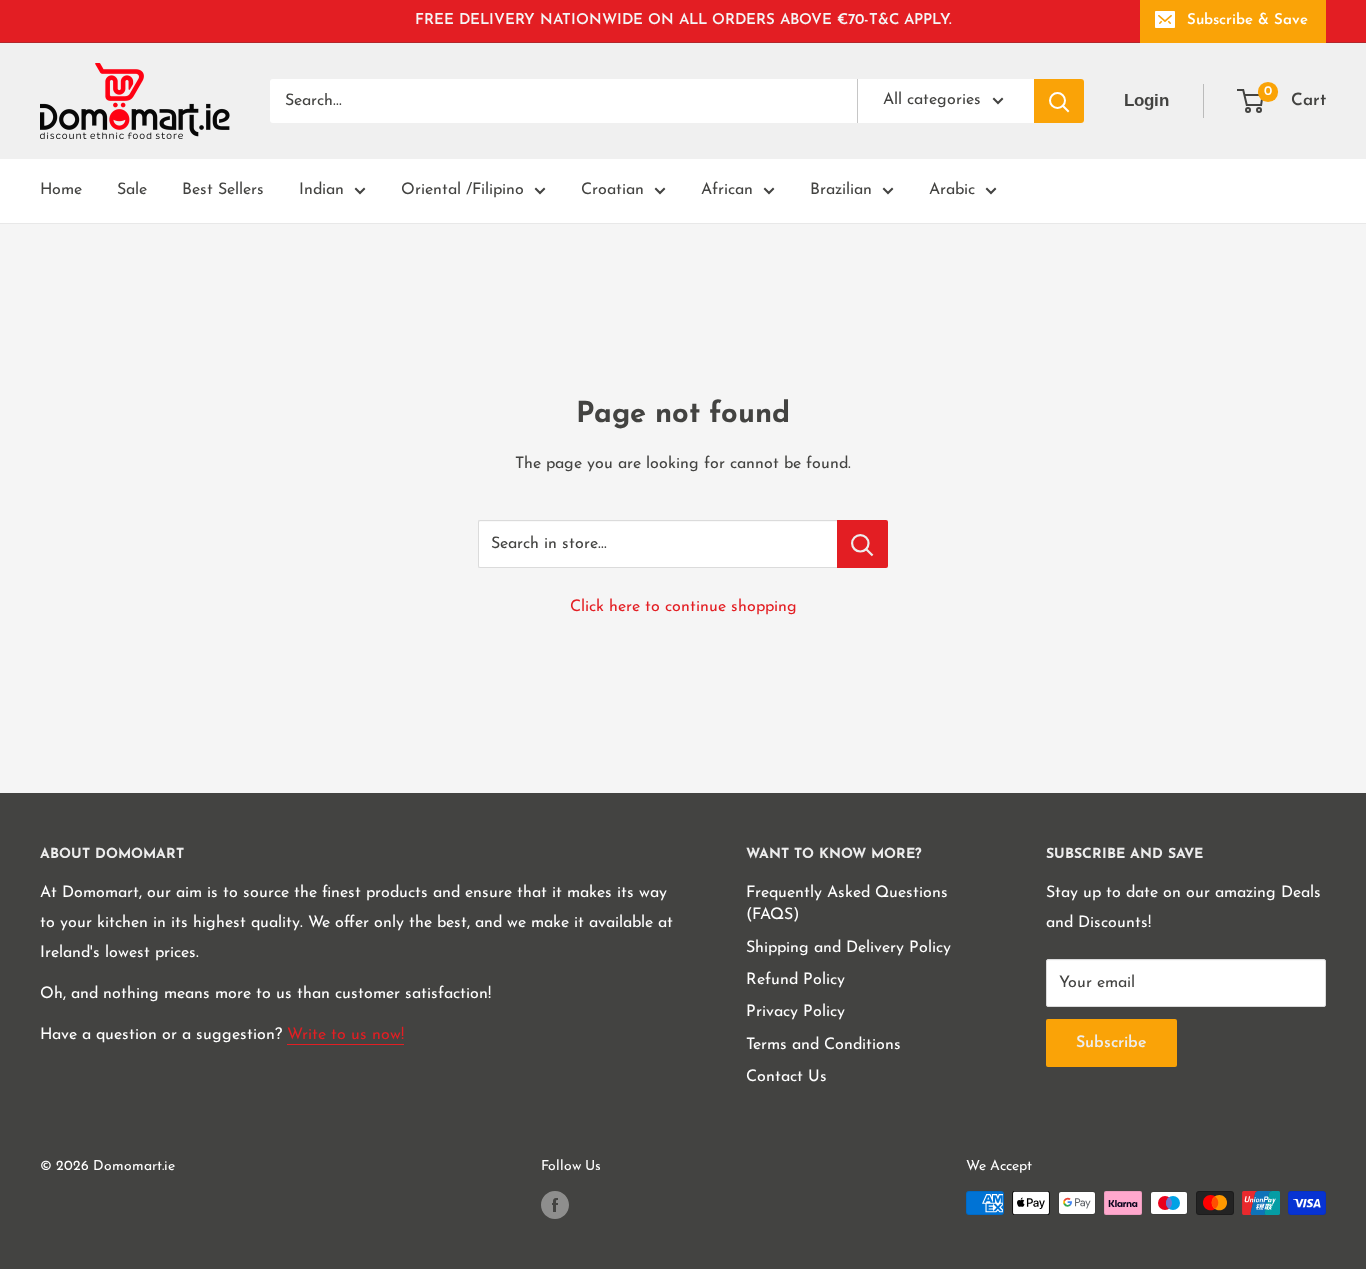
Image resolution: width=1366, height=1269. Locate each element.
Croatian (612, 190)
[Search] (1059, 101)
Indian (321, 190)
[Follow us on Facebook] (555, 1205)
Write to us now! (345, 1035)
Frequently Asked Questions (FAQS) (847, 904)
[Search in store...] (862, 544)
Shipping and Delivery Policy (848, 948)
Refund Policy (795, 980)
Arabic (952, 190)
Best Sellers (223, 190)
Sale (132, 190)
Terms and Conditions (823, 1045)
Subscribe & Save (1247, 20)
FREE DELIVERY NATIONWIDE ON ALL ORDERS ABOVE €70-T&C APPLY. (683, 20)
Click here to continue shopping (683, 607)
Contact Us (786, 1077)
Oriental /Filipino (462, 190)
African (727, 190)
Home (61, 190)
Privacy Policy (795, 1012)
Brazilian (841, 190)
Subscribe (1111, 1043)
